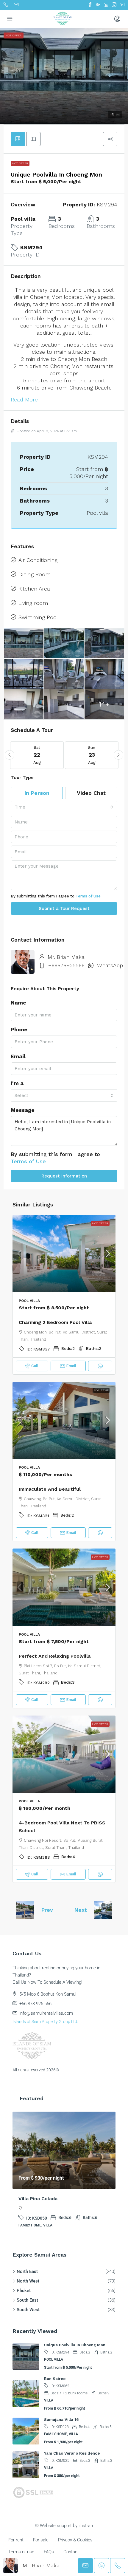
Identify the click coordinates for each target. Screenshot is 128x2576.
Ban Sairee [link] (55, 2386)
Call (35, 1366)
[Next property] (103, 1910)
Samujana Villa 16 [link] (61, 2426)
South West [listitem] (28, 2317)
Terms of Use (88, 896)
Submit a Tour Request (64, 908)
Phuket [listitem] (24, 2297)
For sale (41, 2547)
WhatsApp (110, 965)
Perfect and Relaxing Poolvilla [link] (55, 1656)
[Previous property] (25, 1910)
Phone (19, 1029)
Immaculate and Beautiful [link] (50, 1489)
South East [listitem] (27, 2307)
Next (81, 1910)
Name (18, 1003)
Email (18, 1056)
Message (23, 1110)
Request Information (64, 1176)
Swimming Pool (38, 617)
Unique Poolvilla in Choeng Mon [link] (75, 2352)
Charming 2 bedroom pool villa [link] (55, 1322)
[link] (64, 1254)
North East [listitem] (27, 2278)
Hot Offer (20, 163)
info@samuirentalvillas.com (46, 2013)
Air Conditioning (38, 560)
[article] (64, 2178)
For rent (101, 1390)
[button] (64, 76)
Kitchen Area (34, 589)
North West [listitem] (28, 2288)
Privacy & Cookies (75, 2547)
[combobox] (64, 807)
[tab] (18, 139)
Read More (24, 400)
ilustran (86, 2532)
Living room (33, 603)
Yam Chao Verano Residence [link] (72, 2460)
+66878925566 (66, 965)
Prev (47, 1910)
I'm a (17, 1083)
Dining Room (35, 574)
